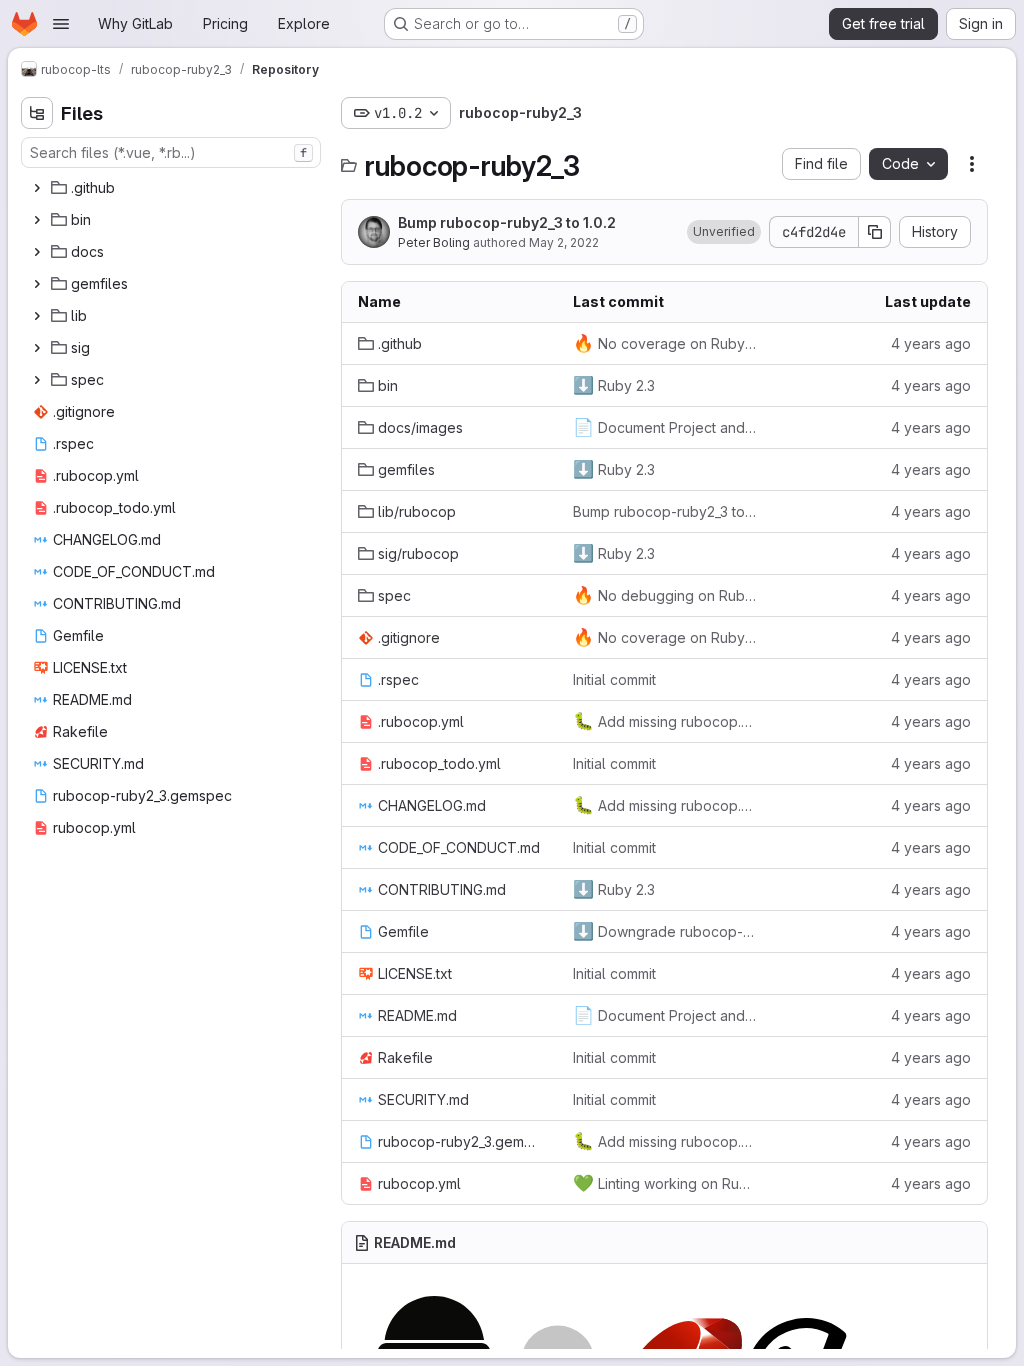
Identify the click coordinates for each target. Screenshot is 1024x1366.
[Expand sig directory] (37, 348)
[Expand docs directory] (37, 252)
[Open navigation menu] (61, 24)
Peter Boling (434, 242)
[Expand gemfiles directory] (37, 284)
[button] (724, 232)
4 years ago (931, 343)
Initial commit (614, 679)
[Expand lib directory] (37, 316)
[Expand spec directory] (37, 380)
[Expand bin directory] (37, 220)
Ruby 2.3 (614, 385)
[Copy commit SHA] (875, 232)
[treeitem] (173, 188)
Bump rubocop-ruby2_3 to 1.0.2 (507, 222)
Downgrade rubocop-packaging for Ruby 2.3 (664, 931)
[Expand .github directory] (37, 188)
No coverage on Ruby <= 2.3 (664, 343)
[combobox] (171, 152)
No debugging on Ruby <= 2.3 (664, 595)
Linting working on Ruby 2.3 (664, 1183)
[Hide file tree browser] (37, 113)
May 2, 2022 (564, 242)
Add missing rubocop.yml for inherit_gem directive (664, 721)
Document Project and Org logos (664, 427)
